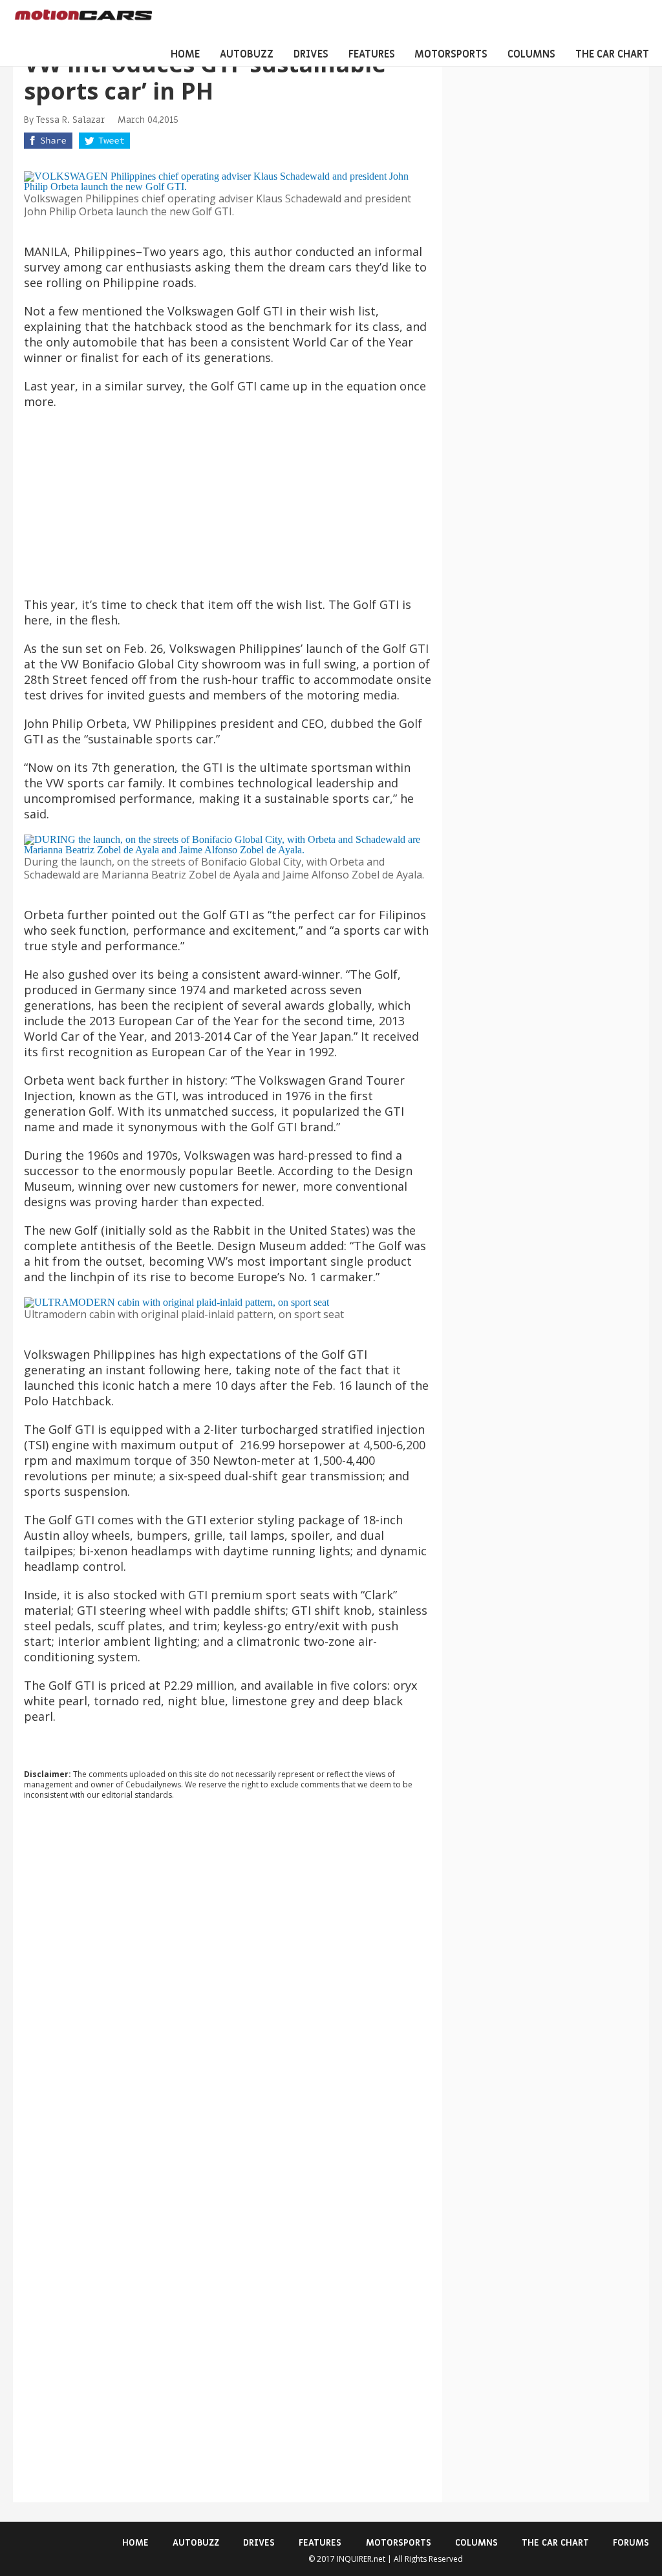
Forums (631, 2543)
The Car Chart (612, 54)
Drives (311, 54)
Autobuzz (247, 54)
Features (372, 54)
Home (185, 54)
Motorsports (451, 54)
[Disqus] (228, 1985)
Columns (531, 54)
